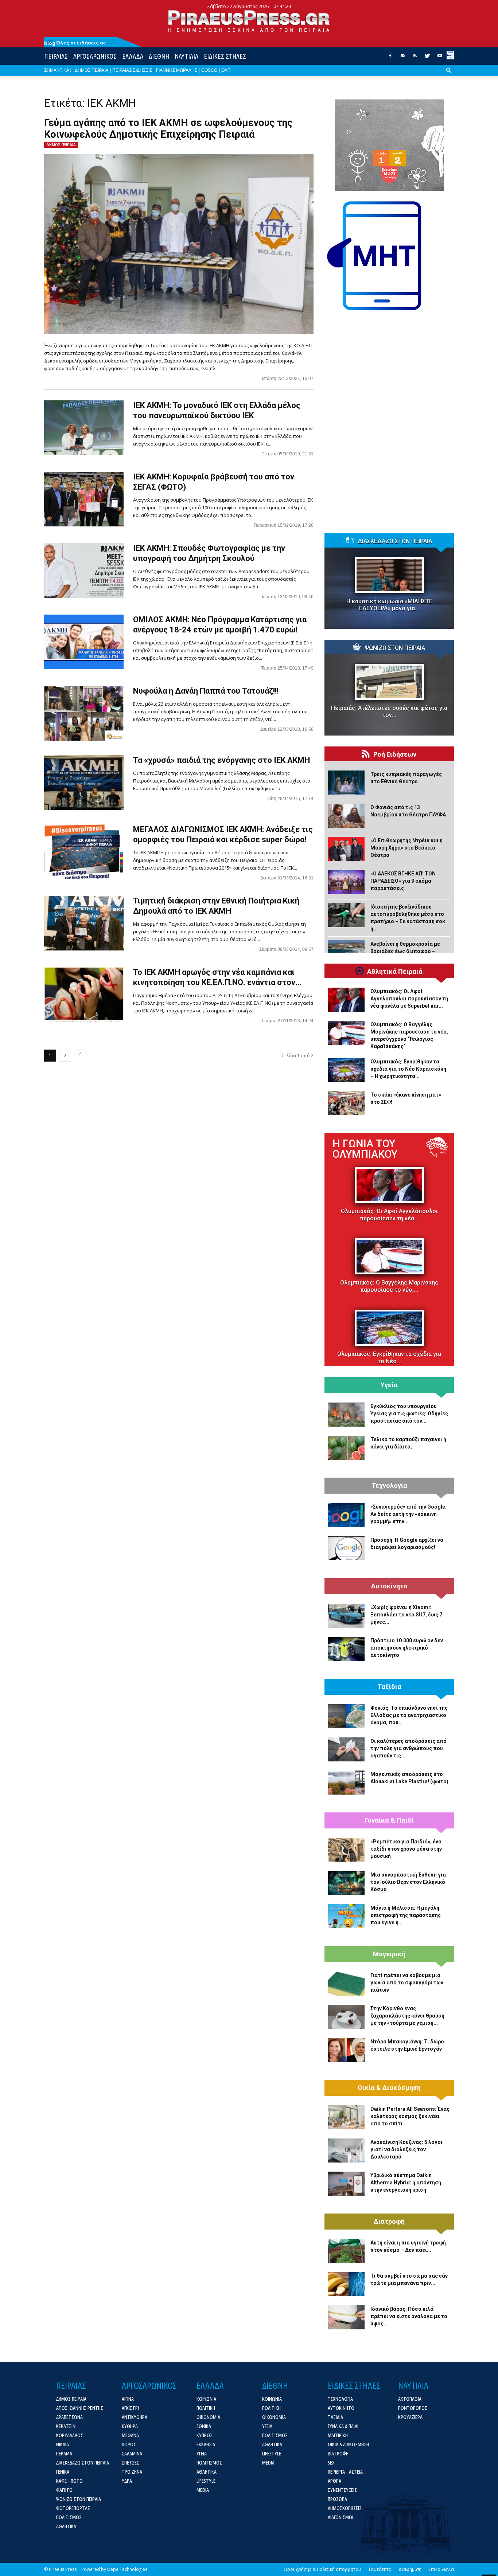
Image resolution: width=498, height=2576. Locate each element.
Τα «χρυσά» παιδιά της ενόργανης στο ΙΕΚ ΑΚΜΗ (221, 760)
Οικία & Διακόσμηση (389, 2088)
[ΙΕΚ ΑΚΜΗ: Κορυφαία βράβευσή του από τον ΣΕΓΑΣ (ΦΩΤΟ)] (84, 499)
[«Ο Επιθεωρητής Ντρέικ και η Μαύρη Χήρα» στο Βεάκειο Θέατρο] (346, 849)
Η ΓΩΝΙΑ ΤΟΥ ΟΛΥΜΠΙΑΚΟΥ (365, 1149)
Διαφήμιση (410, 2569)
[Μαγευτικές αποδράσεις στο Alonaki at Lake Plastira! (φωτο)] (346, 1783)
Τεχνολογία (389, 1486)
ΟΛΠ (226, 70)
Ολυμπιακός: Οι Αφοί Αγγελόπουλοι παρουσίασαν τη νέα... (389, 1215)
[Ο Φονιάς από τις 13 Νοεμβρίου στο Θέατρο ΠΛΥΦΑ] (346, 816)
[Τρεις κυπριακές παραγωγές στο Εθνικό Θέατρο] (346, 783)
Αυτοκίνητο (389, 1586)
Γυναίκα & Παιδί (389, 1820)
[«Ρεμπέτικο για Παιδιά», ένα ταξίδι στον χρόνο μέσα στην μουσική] (346, 1850)
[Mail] (402, 58)
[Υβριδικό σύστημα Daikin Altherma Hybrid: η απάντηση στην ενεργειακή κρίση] (346, 2184)
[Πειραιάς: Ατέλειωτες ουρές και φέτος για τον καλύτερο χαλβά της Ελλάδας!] (389, 682)
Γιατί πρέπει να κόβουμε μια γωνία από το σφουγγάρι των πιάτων (407, 1983)
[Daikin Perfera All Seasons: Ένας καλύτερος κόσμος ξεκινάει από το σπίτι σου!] (346, 2117)
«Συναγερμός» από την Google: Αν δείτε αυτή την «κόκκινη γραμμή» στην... (408, 1514)
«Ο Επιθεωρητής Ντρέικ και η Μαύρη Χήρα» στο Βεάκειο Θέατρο (406, 848)
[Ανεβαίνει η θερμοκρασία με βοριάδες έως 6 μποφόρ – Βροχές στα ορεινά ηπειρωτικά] (346, 952)
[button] (449, 76)
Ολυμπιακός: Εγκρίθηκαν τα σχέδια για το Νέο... (389, 1358)
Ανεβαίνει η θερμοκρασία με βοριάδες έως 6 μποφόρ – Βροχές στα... (405, 951)
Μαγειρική (389, 1954)
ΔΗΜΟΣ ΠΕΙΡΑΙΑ (92, 70)
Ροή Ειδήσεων (395, 754)
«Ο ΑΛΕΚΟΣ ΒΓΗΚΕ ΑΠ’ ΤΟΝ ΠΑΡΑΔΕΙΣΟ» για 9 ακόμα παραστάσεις (403, 881)
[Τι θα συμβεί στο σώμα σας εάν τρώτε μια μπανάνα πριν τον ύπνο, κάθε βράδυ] (346, 2284)
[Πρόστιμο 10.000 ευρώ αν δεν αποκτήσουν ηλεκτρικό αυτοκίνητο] (346, 1649)
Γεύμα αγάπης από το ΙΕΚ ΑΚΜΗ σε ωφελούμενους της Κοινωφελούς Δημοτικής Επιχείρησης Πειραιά (168, 129)
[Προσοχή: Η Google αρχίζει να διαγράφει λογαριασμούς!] (346, 1548)
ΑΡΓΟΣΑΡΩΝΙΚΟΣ (95, 56)
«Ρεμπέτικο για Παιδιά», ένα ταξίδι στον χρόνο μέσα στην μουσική (406, 1849)
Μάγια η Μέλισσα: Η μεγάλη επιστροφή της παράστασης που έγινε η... (406, 1915)
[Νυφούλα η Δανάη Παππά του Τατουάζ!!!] (84, 713)
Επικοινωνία (441, 2569)
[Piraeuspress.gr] (249, 21)
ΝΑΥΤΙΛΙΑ (186, 56)
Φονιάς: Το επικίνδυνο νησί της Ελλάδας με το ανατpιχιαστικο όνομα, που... (409, 1715)
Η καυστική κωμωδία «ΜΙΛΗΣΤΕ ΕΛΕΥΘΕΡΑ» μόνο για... (389, 605)
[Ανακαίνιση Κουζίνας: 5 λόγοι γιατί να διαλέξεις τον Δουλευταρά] (346, 2150)
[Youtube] (440, 58)
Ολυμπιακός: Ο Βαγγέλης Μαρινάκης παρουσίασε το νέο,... (389, 1286)
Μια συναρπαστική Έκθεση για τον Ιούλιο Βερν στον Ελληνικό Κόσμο (408, 1882)
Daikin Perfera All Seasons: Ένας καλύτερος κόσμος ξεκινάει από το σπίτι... (410, 2116)
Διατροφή (389, 2222)
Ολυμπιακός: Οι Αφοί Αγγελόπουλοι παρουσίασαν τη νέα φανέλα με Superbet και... (409, 999)
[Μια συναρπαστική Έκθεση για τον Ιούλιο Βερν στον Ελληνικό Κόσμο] (346, 1883)
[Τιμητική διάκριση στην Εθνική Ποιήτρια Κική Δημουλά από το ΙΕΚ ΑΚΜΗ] (84, 923)
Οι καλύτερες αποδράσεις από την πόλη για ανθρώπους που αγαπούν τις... (408, 1748)
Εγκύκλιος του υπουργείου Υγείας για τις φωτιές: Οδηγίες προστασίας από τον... (409, 1414)
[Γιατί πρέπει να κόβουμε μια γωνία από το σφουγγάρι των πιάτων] (346, 1984)
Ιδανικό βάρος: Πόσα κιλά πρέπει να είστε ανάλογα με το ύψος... (409, 2316)
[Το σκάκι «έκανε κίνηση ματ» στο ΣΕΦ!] (346, 1103)
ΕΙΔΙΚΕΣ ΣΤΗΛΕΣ (225, 56)
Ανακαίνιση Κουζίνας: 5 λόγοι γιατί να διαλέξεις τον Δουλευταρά (406, 2149)
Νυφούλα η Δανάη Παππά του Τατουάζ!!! (206, 691)
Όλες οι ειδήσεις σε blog (75, 43)
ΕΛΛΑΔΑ (133, 56)
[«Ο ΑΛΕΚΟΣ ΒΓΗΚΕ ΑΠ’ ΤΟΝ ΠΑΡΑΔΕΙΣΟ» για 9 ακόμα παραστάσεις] (346, 882)
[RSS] (415, 58)
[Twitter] (427, 58)
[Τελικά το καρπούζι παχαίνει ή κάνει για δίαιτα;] (346, 1448)
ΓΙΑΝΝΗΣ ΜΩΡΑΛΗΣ (177, 70)
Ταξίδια (389, 1687)
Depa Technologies (127, 2569)
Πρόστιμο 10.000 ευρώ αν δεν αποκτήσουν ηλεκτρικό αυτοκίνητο (407, 1648)
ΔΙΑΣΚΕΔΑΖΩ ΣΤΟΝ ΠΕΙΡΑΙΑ (395, 541)
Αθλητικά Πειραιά (395, 972)
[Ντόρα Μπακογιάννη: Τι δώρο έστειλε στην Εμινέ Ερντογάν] (346, 2050)
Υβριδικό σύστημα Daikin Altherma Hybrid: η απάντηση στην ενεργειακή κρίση (406, 2183)
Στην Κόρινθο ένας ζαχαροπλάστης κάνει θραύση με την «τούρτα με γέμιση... (407, 2016)
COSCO (209, 70)
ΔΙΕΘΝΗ (159, 56)
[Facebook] (390, 58)
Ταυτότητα (380, 2569)
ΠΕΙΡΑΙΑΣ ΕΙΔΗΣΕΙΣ (132, 70)
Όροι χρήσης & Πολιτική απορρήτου (322, 2569)
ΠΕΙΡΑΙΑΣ (56, 56)
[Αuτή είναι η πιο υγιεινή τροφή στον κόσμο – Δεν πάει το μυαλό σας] (346, 2251)
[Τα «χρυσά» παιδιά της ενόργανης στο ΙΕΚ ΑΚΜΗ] (84, 783)
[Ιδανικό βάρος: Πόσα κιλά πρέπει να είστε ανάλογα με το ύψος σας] (346, 2317)
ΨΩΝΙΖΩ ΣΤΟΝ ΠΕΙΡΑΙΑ (395, 648)
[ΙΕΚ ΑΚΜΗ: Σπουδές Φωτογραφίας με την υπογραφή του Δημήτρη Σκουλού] (84, 571)
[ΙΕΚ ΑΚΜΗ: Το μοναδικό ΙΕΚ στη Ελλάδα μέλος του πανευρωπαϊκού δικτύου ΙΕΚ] (84, 428)
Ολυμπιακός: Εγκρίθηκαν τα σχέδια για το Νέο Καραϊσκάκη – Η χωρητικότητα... (408, 1069)
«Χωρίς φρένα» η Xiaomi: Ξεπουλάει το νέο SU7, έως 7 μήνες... (406, 1615)
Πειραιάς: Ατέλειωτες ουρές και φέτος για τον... (389, 711)
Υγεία (389, 1385)
